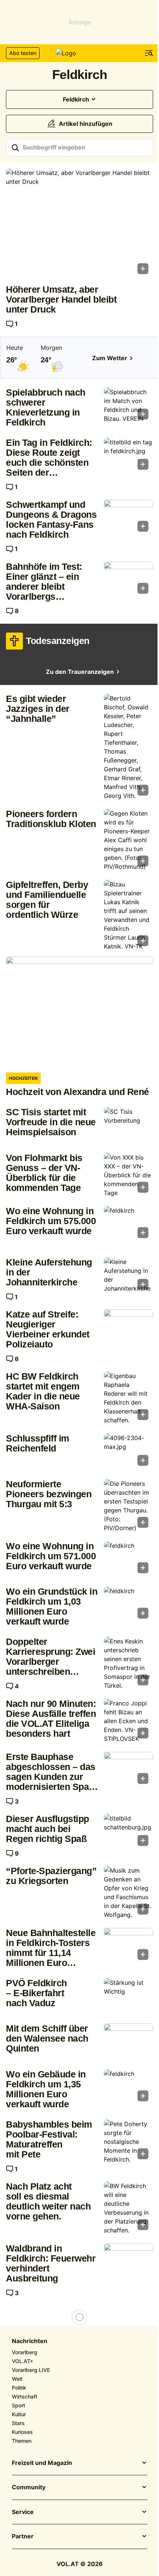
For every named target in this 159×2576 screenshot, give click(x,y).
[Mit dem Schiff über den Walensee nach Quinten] (128, 2042)
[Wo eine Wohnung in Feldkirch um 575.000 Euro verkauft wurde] (128, 1224)
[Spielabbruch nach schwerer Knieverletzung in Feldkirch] (128, 406)
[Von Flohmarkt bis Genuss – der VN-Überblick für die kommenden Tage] (128, 1175)
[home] (79, 53)
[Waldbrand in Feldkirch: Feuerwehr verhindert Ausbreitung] (128, 2262)
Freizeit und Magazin (42, 2463)
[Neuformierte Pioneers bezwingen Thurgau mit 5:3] (128, 1506)
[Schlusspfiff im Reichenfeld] (128, 1452)
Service (23, 2512)
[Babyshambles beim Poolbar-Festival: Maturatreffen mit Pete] (128, 2142)
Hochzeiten (23, 1078)
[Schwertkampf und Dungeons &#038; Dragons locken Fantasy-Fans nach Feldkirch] (128, 518)
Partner (23, 2537)
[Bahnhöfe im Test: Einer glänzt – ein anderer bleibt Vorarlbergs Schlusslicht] (128, 580)
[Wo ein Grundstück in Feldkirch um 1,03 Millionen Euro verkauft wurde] (128, 1605)
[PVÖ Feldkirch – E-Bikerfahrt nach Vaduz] (128, 1996)
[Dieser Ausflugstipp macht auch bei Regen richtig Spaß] (128, 1832)
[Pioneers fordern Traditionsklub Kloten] (128, 840)
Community (29, 2487)
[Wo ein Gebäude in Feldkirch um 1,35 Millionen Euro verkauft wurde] (128, 2088)
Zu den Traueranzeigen (80, 672)
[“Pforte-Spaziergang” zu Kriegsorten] (128, 1893)
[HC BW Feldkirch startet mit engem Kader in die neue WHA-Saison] (128, 1398)
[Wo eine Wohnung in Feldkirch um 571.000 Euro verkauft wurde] (128, 1559)
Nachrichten (30, 2341)
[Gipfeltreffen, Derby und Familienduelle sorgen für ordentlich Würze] (128, 915)
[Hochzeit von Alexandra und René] (79, 1012)
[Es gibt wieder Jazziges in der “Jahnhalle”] (128, 747)
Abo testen (23, 53)
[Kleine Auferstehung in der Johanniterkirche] (128, 1276)
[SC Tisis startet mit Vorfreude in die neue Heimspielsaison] (128, 1125)
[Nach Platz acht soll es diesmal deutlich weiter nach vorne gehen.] (128, 2208)
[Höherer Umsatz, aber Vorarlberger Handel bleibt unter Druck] (79, 223)
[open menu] (149, 53)
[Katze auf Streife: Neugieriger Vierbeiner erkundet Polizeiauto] (128, 1328)
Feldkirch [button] (76, 99)
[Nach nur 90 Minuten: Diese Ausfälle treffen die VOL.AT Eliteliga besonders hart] (128, 1721)
